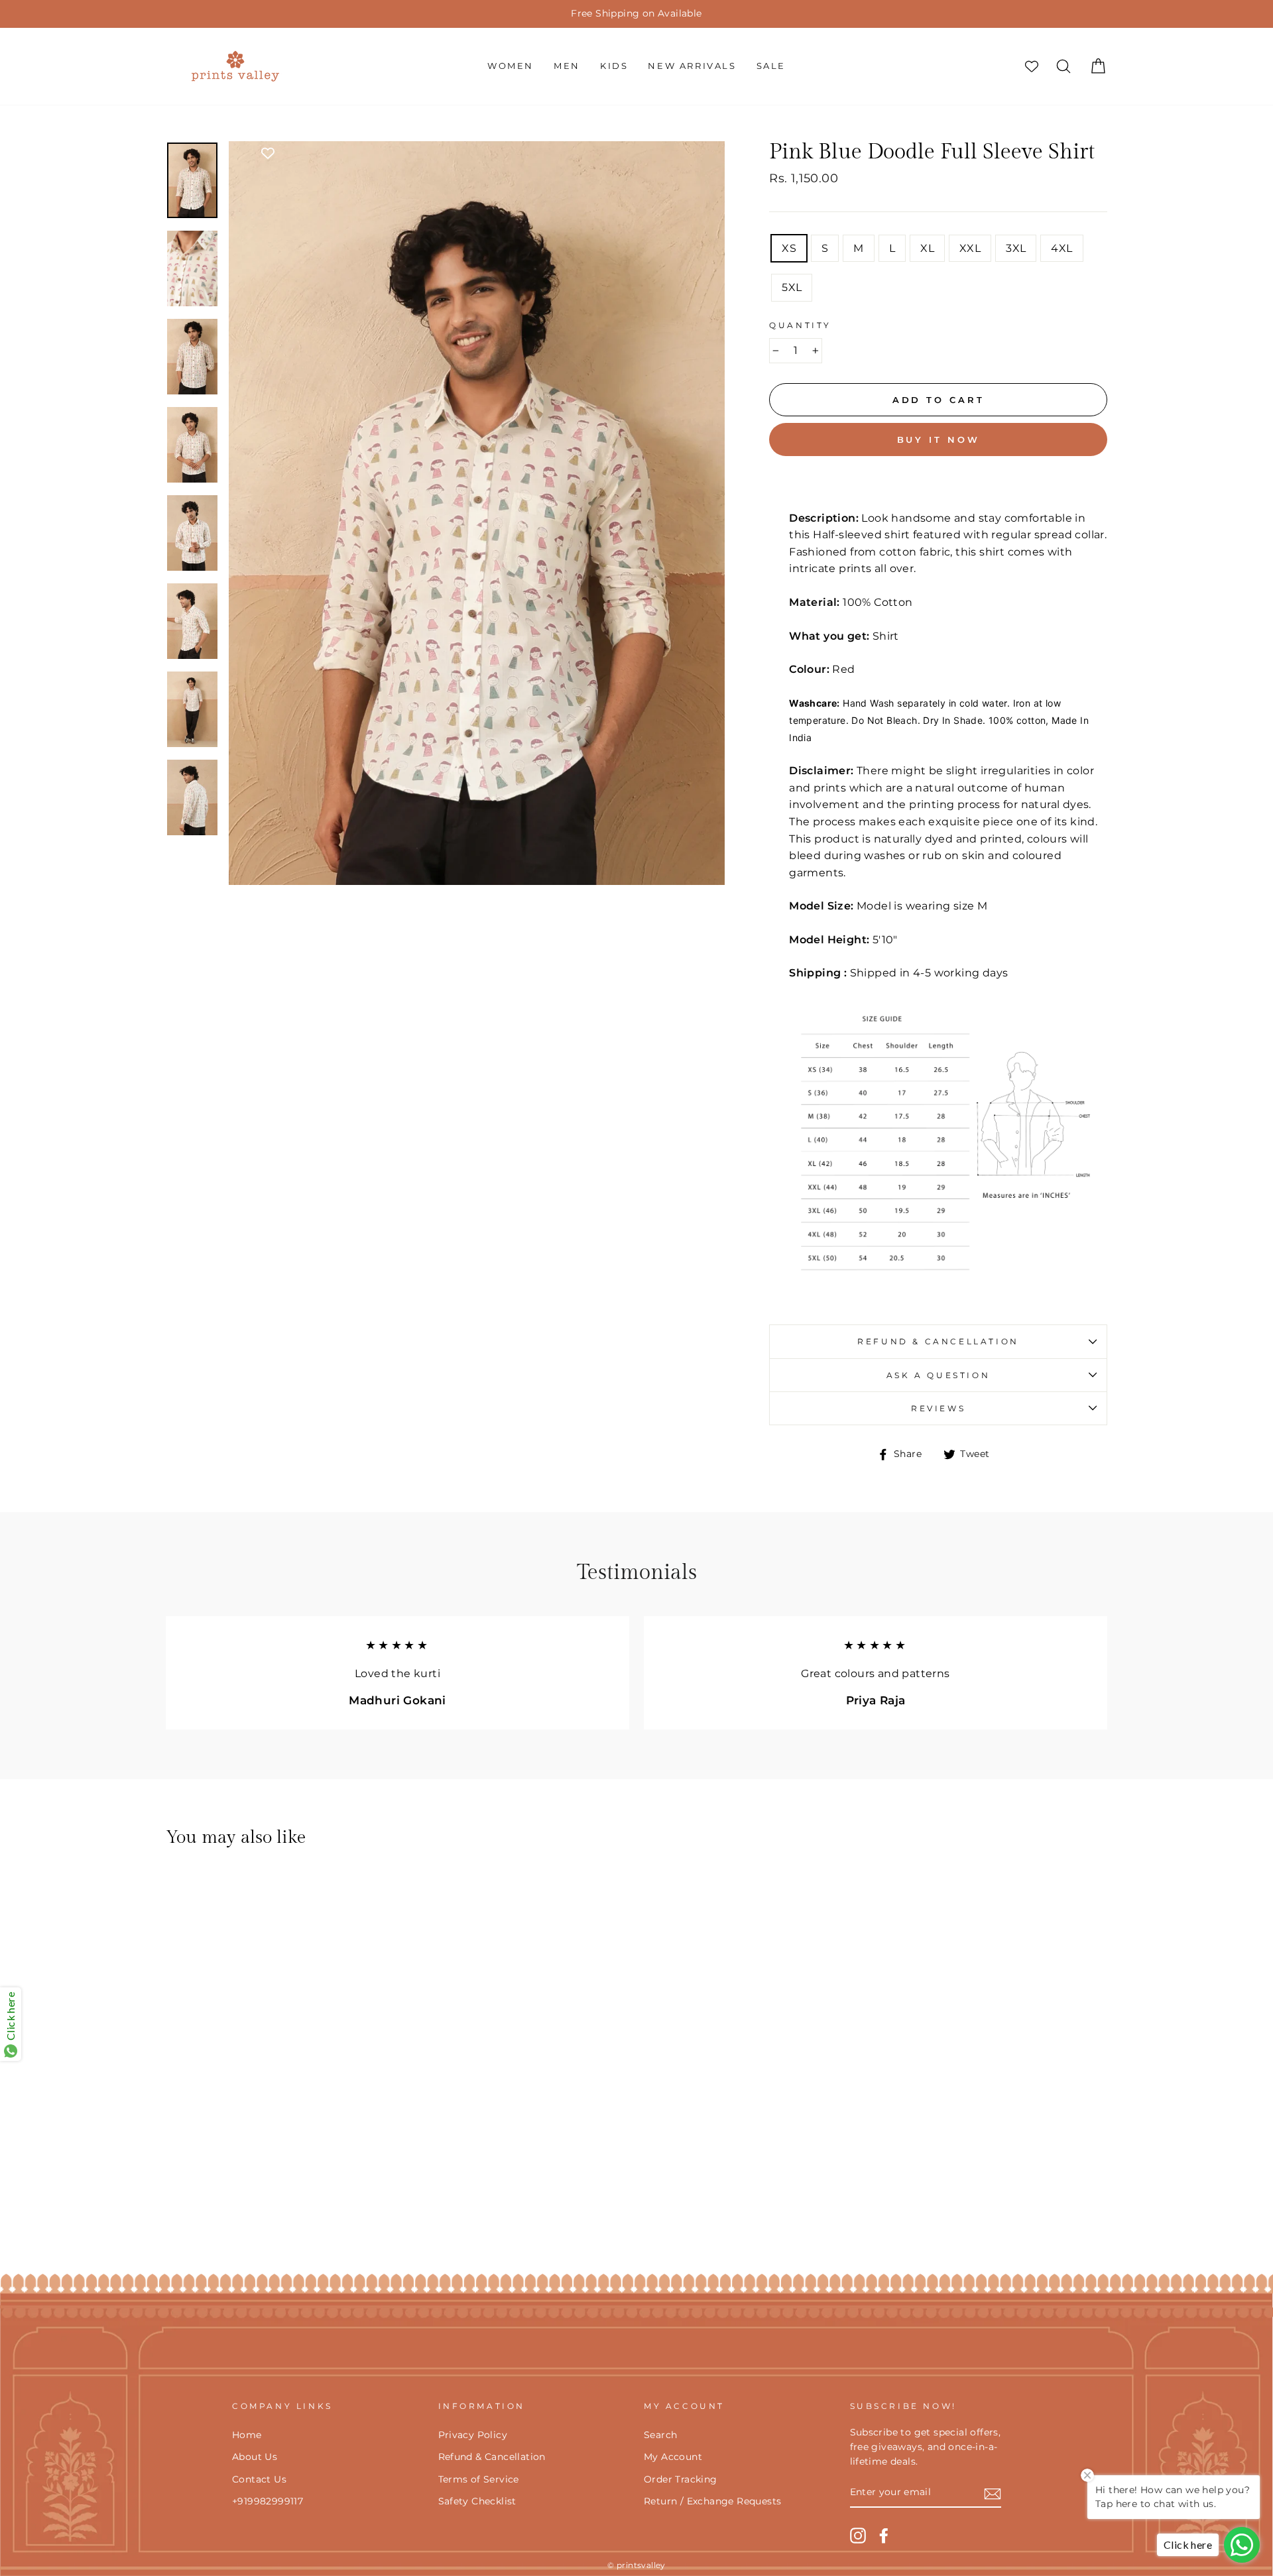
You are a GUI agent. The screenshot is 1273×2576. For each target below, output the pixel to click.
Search (660, 2435)
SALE (771, 66)
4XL (1061, 248)
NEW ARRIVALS (692, 66)
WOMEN (511, 66)
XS (789, 248)
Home (247, 2435)
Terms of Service (479, 2479)
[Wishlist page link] (1032, 66)
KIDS (614, 66)
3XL (1016, 248)
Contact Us (259, 2479)
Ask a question (938, 1375)
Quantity (800, 325)
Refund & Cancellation (938, 1341)
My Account (673, 2457)
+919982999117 (268, 2501)
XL (927, 248)
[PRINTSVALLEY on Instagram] (858, 2536)
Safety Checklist (477, 2501)
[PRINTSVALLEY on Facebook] (884, 2536)
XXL (970, 248)
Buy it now (939, 439)
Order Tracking (681, 2479)
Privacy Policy (473, 2435)
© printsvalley (636, 2565)
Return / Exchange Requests (712, 2501)
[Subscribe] (993, 2493)
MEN (567, 66)
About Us (255, 2457)
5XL (792, 287)
